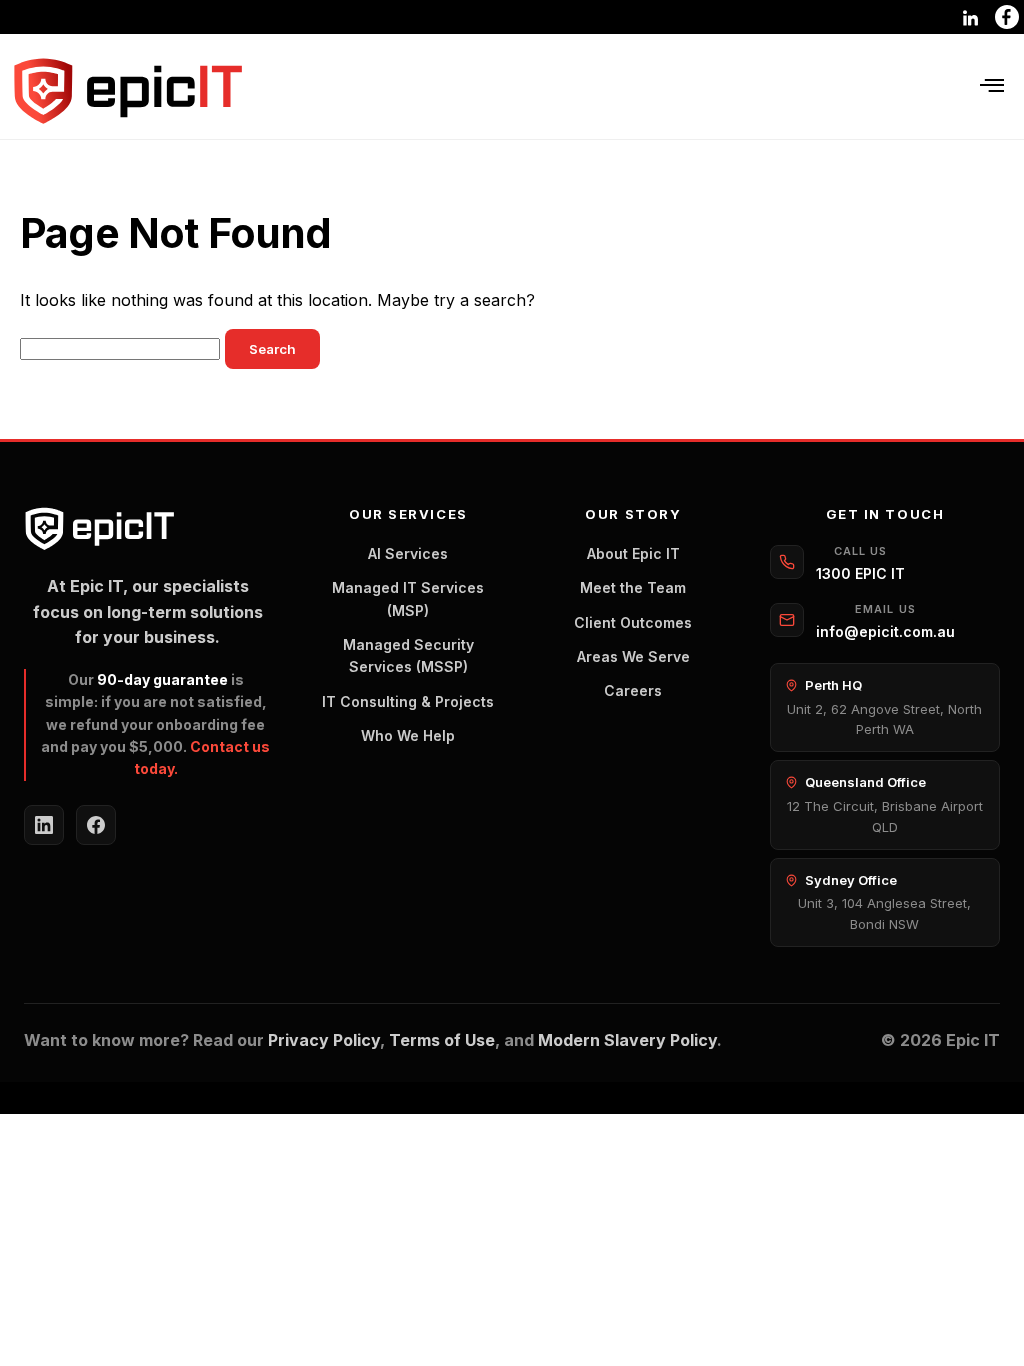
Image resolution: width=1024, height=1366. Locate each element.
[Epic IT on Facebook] (96, 825)
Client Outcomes (633, 622)
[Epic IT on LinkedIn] (44, 825)
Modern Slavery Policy (627, 1040)
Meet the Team (633, 587)
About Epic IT (633, 553)
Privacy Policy (324, 1040)
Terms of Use (442, 1040)
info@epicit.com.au (885, 631)
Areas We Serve (633, 656)
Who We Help (408, 735)
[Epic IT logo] (127, 91)
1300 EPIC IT (860, 573)
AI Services (408, 553)
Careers (633, 690)
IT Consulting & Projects (408, 701)
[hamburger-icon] (991, 86)
